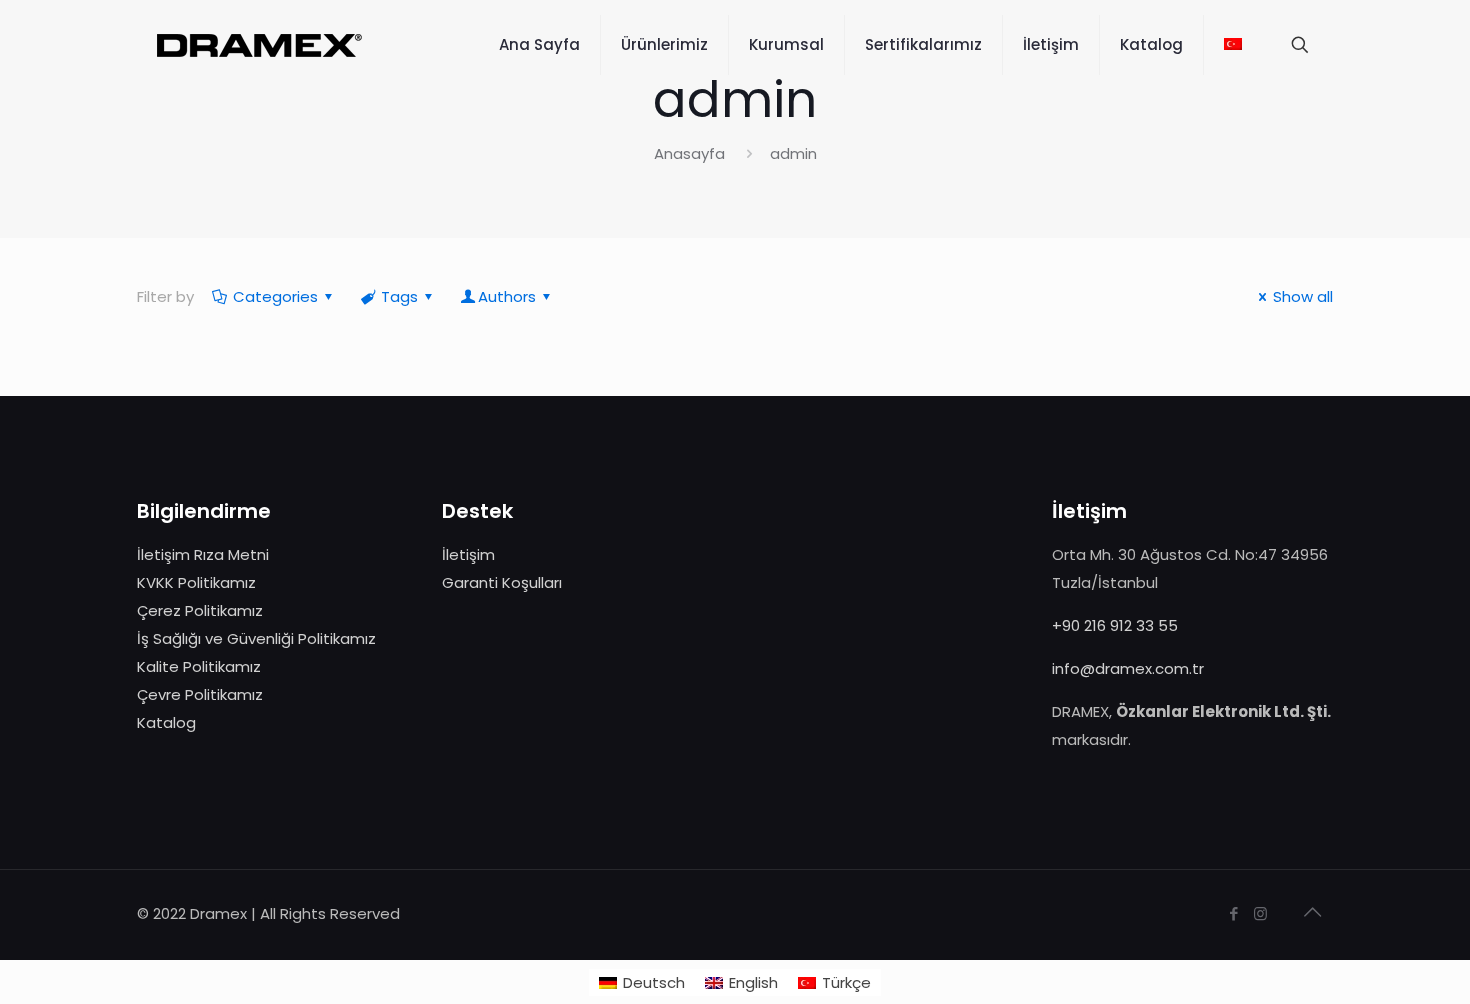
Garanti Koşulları (502, 582)
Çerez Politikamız (200, 610)
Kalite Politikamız (199, 666)
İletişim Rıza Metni (203, 554)
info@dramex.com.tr (1128, 668)
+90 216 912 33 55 (1115, 625)
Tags (399, 296)
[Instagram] (1260, 913)
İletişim (468, 554)
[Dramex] (259, 45)
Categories (275, 296)
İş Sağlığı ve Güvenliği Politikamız (256, 638)
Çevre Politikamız (200, 694)
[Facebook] (1233, 913)
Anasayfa (689, 153)
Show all (1303, 296)
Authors (507, 296)
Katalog (166, 722)
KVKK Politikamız (196, 582)
